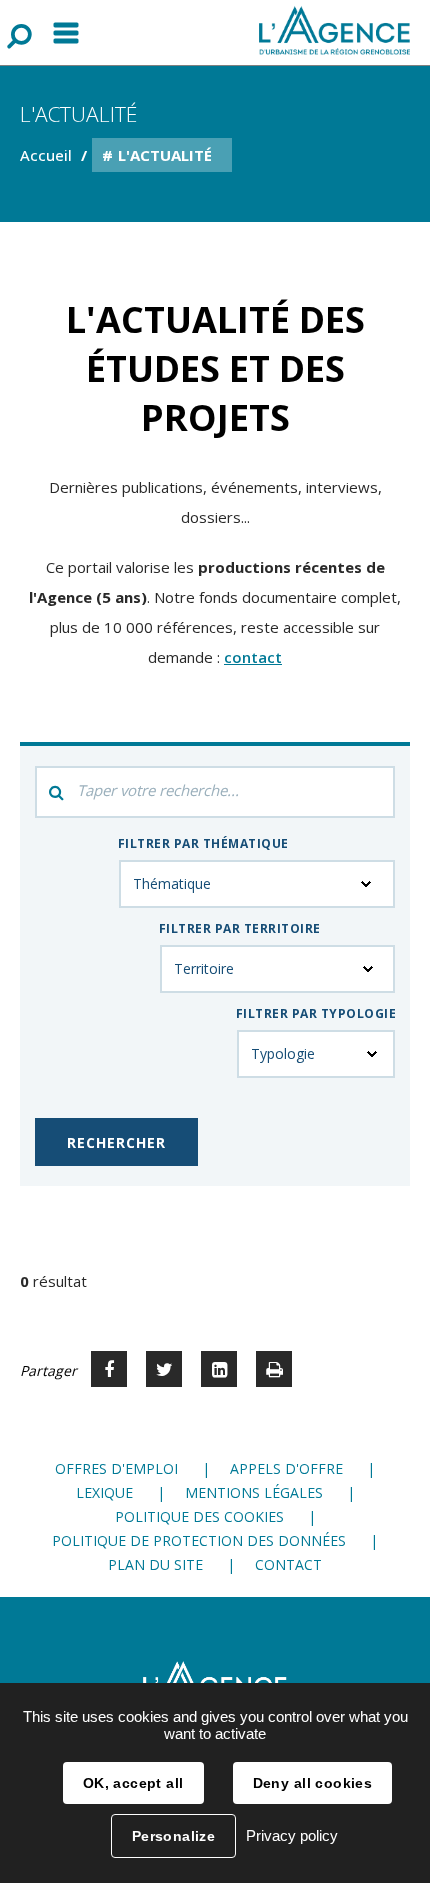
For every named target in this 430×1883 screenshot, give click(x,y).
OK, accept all (133, 1783)
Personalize (174, 1836)
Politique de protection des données (199, 1540)
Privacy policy (292, 1835)
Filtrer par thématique (203, 843)
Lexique (104, 1492)
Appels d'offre (286, 1468)
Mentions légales (254, 1492)
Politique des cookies (199, 1516)
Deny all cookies (313, 1783)
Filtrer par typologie (316, 1013)
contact (253, 657)
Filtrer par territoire (240, 928)
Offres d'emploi (116, 1468)
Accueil (46, 155)
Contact (288, 1564)
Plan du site (155, 1564)
